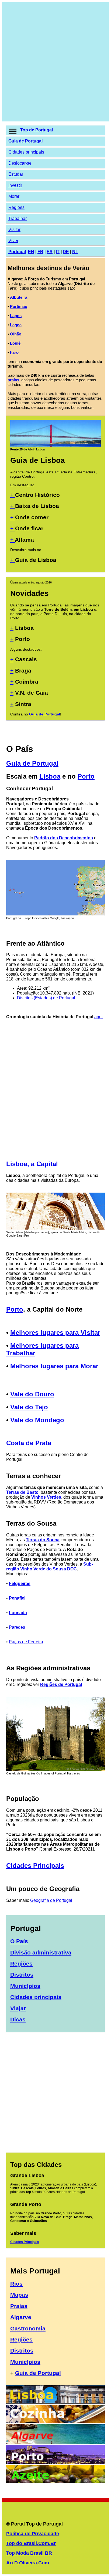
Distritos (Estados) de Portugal (46, 998)
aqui (98, 1017)
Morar (14, 196)
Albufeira (19, 297)
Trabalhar (18, 218)
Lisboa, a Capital (32, 1164)
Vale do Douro (32, 1394)
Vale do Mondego (37, 1420)
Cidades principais (26, 152)
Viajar (18, 2008)
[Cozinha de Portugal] (55, 2422)
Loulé (15, 343)
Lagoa (16, 325)
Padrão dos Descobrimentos (64, 838)
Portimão (19, 306)
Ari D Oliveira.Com (28, 2563)
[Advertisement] (55, 62)
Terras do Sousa (43, 1540)
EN (31, 252)
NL (75, 252)
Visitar (14, 230)
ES (50, 252)
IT (58, 252)
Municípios (25, 1986)
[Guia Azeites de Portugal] (55, 2482)
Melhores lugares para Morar (54, 1366)
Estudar (16, 174)
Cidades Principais (35, 1866)
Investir (15, 185)
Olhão (16, 334)
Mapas (19, 2295)
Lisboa (50, 776)
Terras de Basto (22, 1492)
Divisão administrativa (41, 1952)
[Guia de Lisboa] (55, 446)
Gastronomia (28, 2328)
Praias (19, 2306)
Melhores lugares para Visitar (55, 1333)
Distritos (22, 1975)
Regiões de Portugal (61, 1684)
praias (13, 380)
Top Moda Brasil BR (29, 2553)
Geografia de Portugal (51, 1900)
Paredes (17, 1627)
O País (19, 1941)
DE (66, 252)
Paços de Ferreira (26, 1642)
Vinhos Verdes (46, 1497)
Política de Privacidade (33, 2534)
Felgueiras (20, 1584)
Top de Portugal (37, 130)
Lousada (18, 1613)
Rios (16, 2284)
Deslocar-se (20, 163)
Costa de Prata (29, 1443)
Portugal (17, 252)
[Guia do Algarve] (55, 2443)
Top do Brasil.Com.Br (31, 2543)
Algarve (21, 2317)
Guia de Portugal (25, 141)
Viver (13, 241)
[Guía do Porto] (55, 2462)
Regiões (16, 207)
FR (40, 252)
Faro (14, 352)
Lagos (16, 316)
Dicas (18, 2019)
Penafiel (17, 1598)
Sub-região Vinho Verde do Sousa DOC (50, 1567)
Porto (86, 776)
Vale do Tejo (29, 1407)
